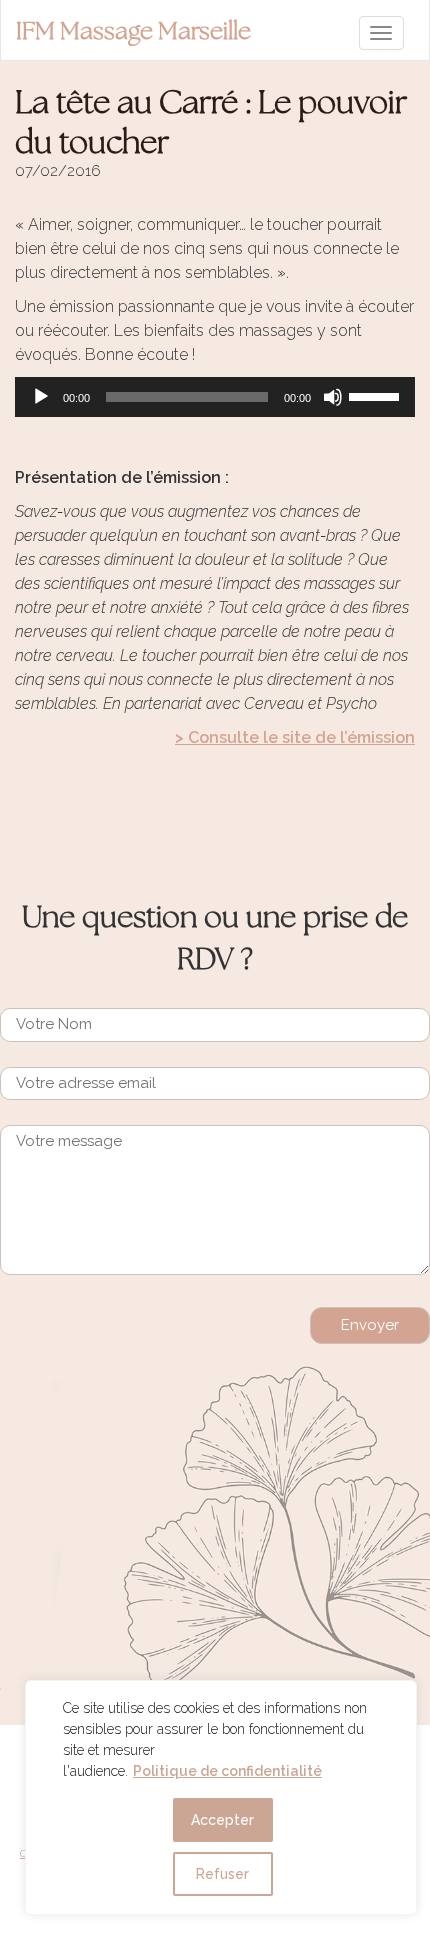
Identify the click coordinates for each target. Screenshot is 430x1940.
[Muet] (333, 397)
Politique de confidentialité (227, 1771)
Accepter (222, 1820)
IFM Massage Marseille (133, 32)
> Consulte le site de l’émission (295, 737)
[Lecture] (41, 397)
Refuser (222, 1874)
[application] (215, 397)
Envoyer (370, 1325)
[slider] (377, 395)
